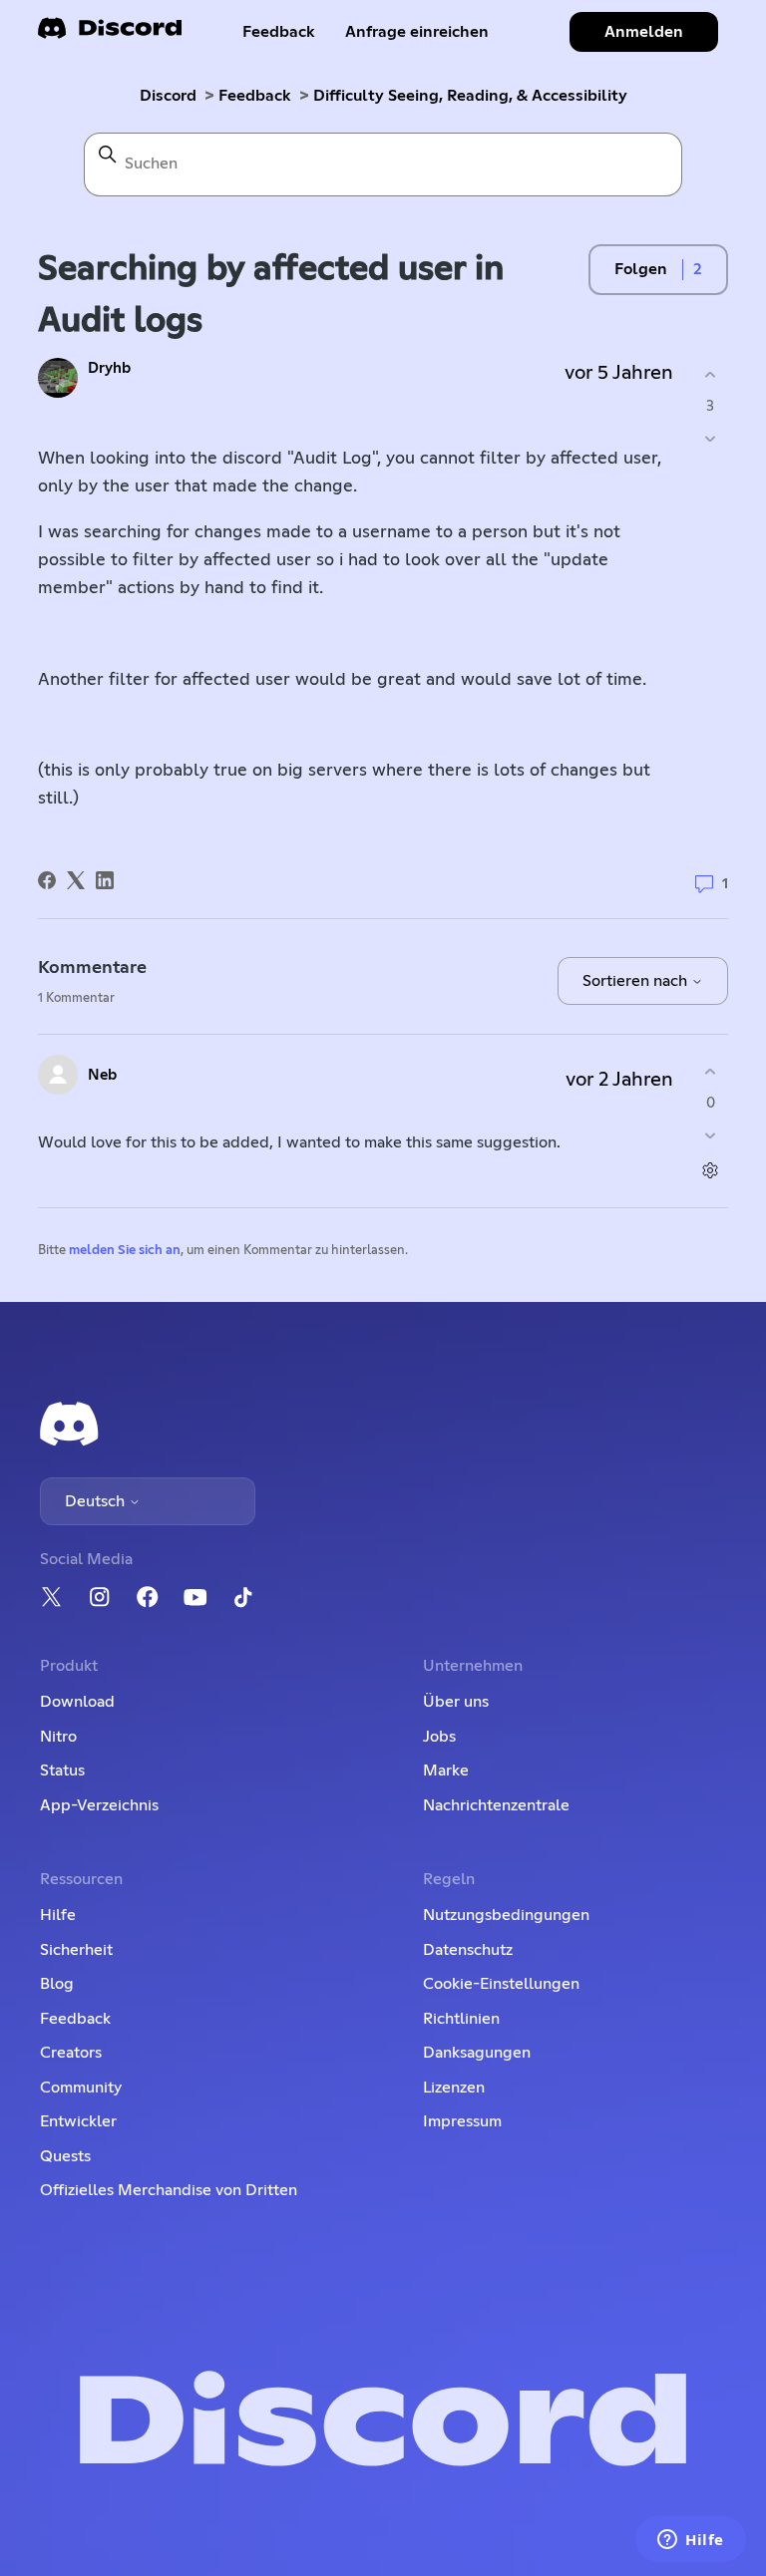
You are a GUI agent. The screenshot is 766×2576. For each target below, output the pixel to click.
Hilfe (58, 1915)
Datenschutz (468, 1950)
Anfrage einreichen (417, 32)
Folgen (641, 269)
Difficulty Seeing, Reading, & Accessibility (470, 96)
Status (62, 1771)
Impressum (462, 2121)
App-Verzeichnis (99, 1805)
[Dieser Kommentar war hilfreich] (711, 1072)
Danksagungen (477, 2053)
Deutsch (97, 1501)
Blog (57, 1984)
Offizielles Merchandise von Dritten (169, 2190)
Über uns (456, 1702)
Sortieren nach (637, 981)
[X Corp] (76, 880)
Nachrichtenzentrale (496, 1805)
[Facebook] (47, 880)
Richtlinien (461, 2019)
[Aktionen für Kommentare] (711, 1170)
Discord (168, 96)
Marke (446, 1771)
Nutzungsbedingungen (506, 1915)
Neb (102, 1075)
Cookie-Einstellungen (501, 1984)
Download (77, 1702)
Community (81, 2088)
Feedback (279, 32)
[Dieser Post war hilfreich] (711, 375)
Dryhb (109, 368)
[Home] (110, 34)
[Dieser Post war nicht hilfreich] (711, 438)
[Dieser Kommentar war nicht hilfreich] (711, 1135)
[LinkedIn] (105, 880)
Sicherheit (76, 1950)
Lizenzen (454, 2088)
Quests (65, 2156)
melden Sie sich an (125, 1251)
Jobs (439, 1737)
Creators (71, 2053)
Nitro (58, 1737)
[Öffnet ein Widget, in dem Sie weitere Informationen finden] (691, 2541)
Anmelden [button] (644, 32)
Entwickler (78, 2121)
